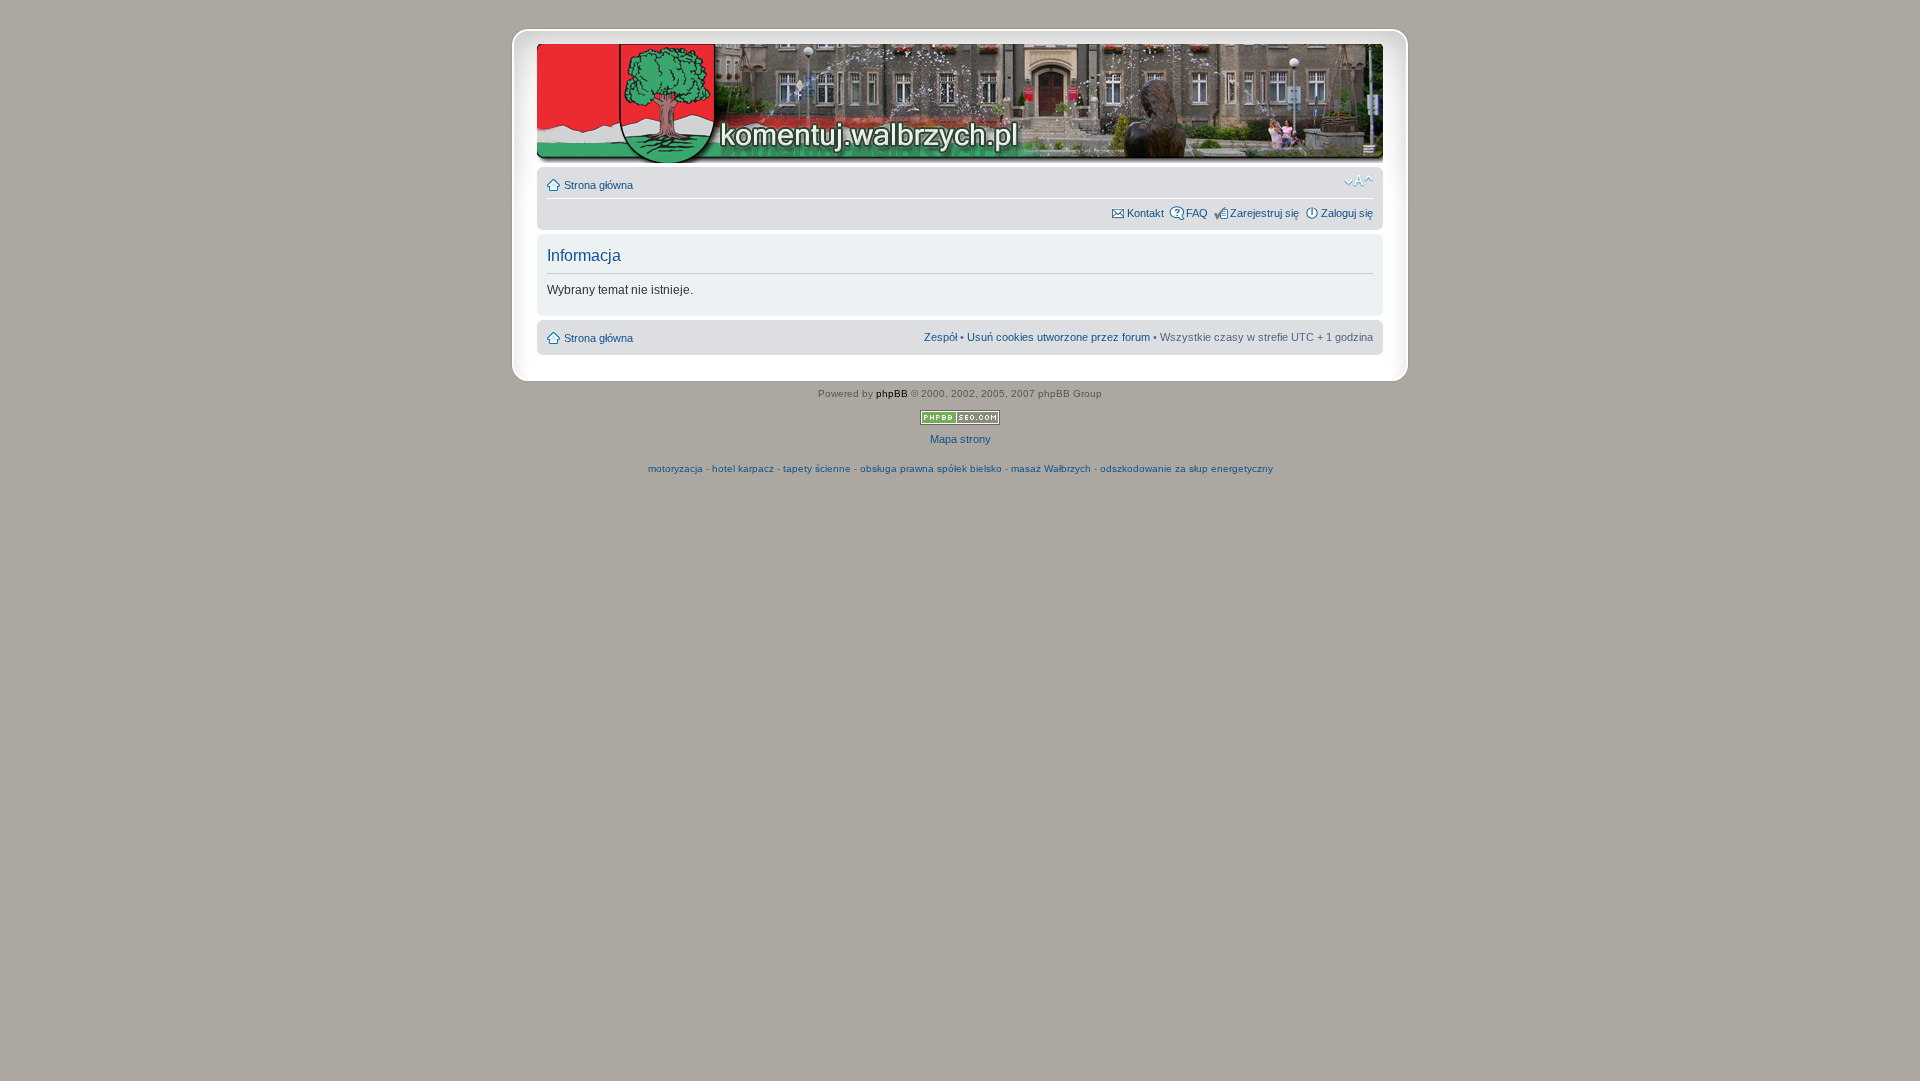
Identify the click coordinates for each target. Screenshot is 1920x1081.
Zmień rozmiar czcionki (1358, 181)
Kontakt (1145, 213)
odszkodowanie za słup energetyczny (1186, 468)
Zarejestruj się (1264, 213)
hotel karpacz (743, 468)
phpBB (892, 393)
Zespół (940, 337)
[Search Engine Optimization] (960, 421)
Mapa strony (960, 439)
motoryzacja (675, 468)
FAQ (1197, 213)
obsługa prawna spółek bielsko (931, 468)
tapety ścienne (817, 468)
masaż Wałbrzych (1051, 468)
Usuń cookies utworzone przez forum (1058, 337)
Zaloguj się (1347, 213)
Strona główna (598, 185)
